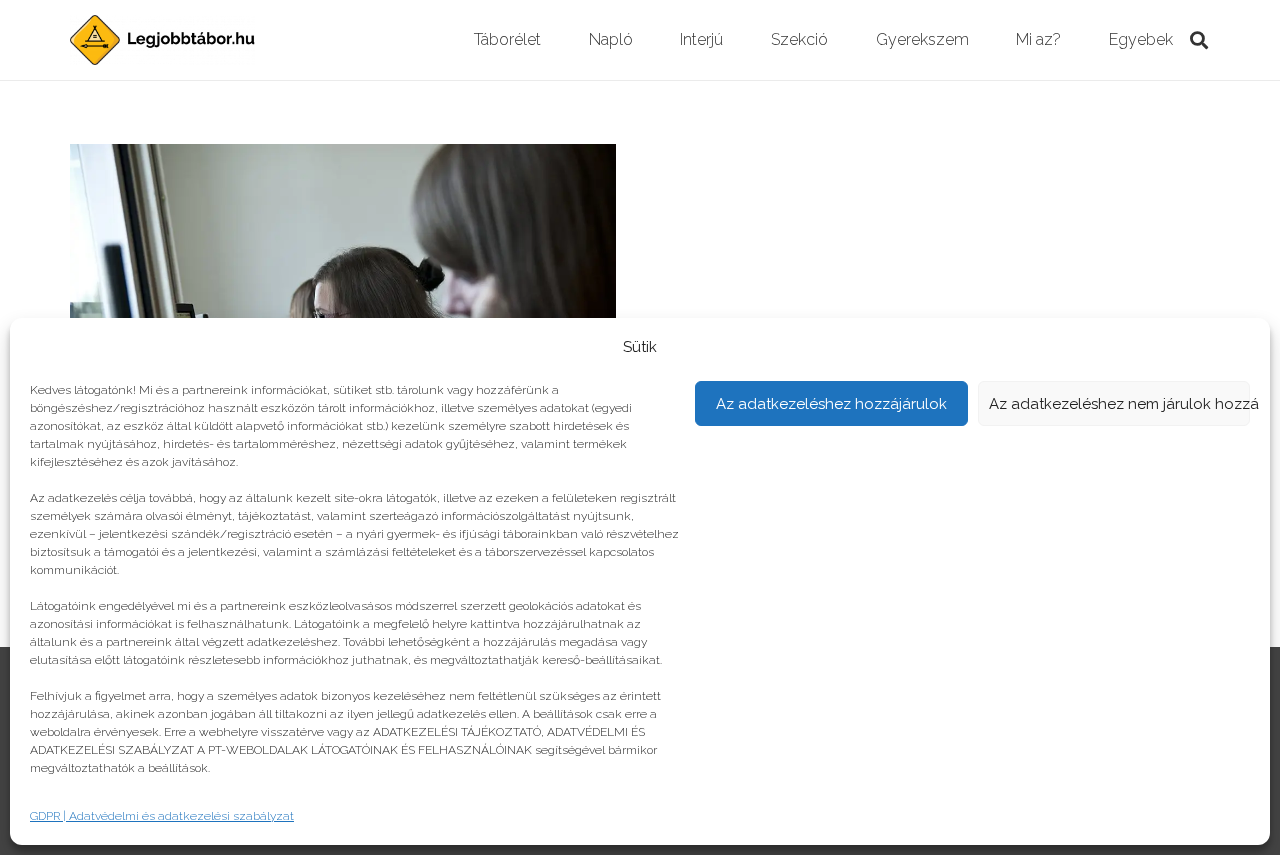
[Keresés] (1199, 40)
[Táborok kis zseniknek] (343, 157)
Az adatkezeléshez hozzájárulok (831, 404)
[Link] (162, 40)
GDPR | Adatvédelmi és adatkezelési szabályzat (162, 816)
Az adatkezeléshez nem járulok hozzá (1120, 404)
